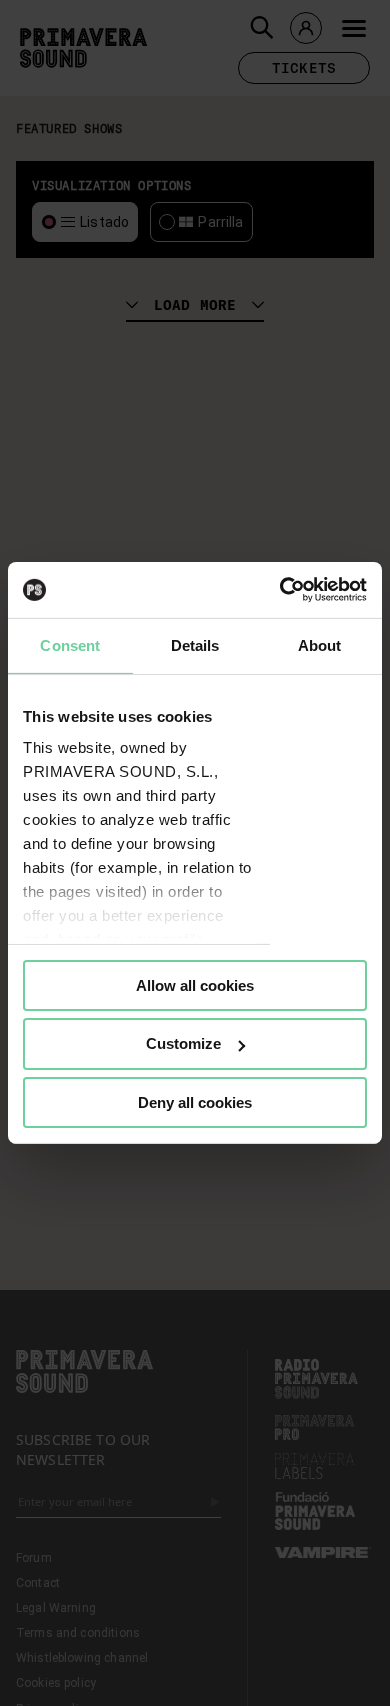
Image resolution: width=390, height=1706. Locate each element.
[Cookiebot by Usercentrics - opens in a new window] (280, 590)
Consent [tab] (70, 644)
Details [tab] (195, 644)
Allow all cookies (195, 984)
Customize (183, 1043)
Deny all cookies (195, 1102)
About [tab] (320, 644)
